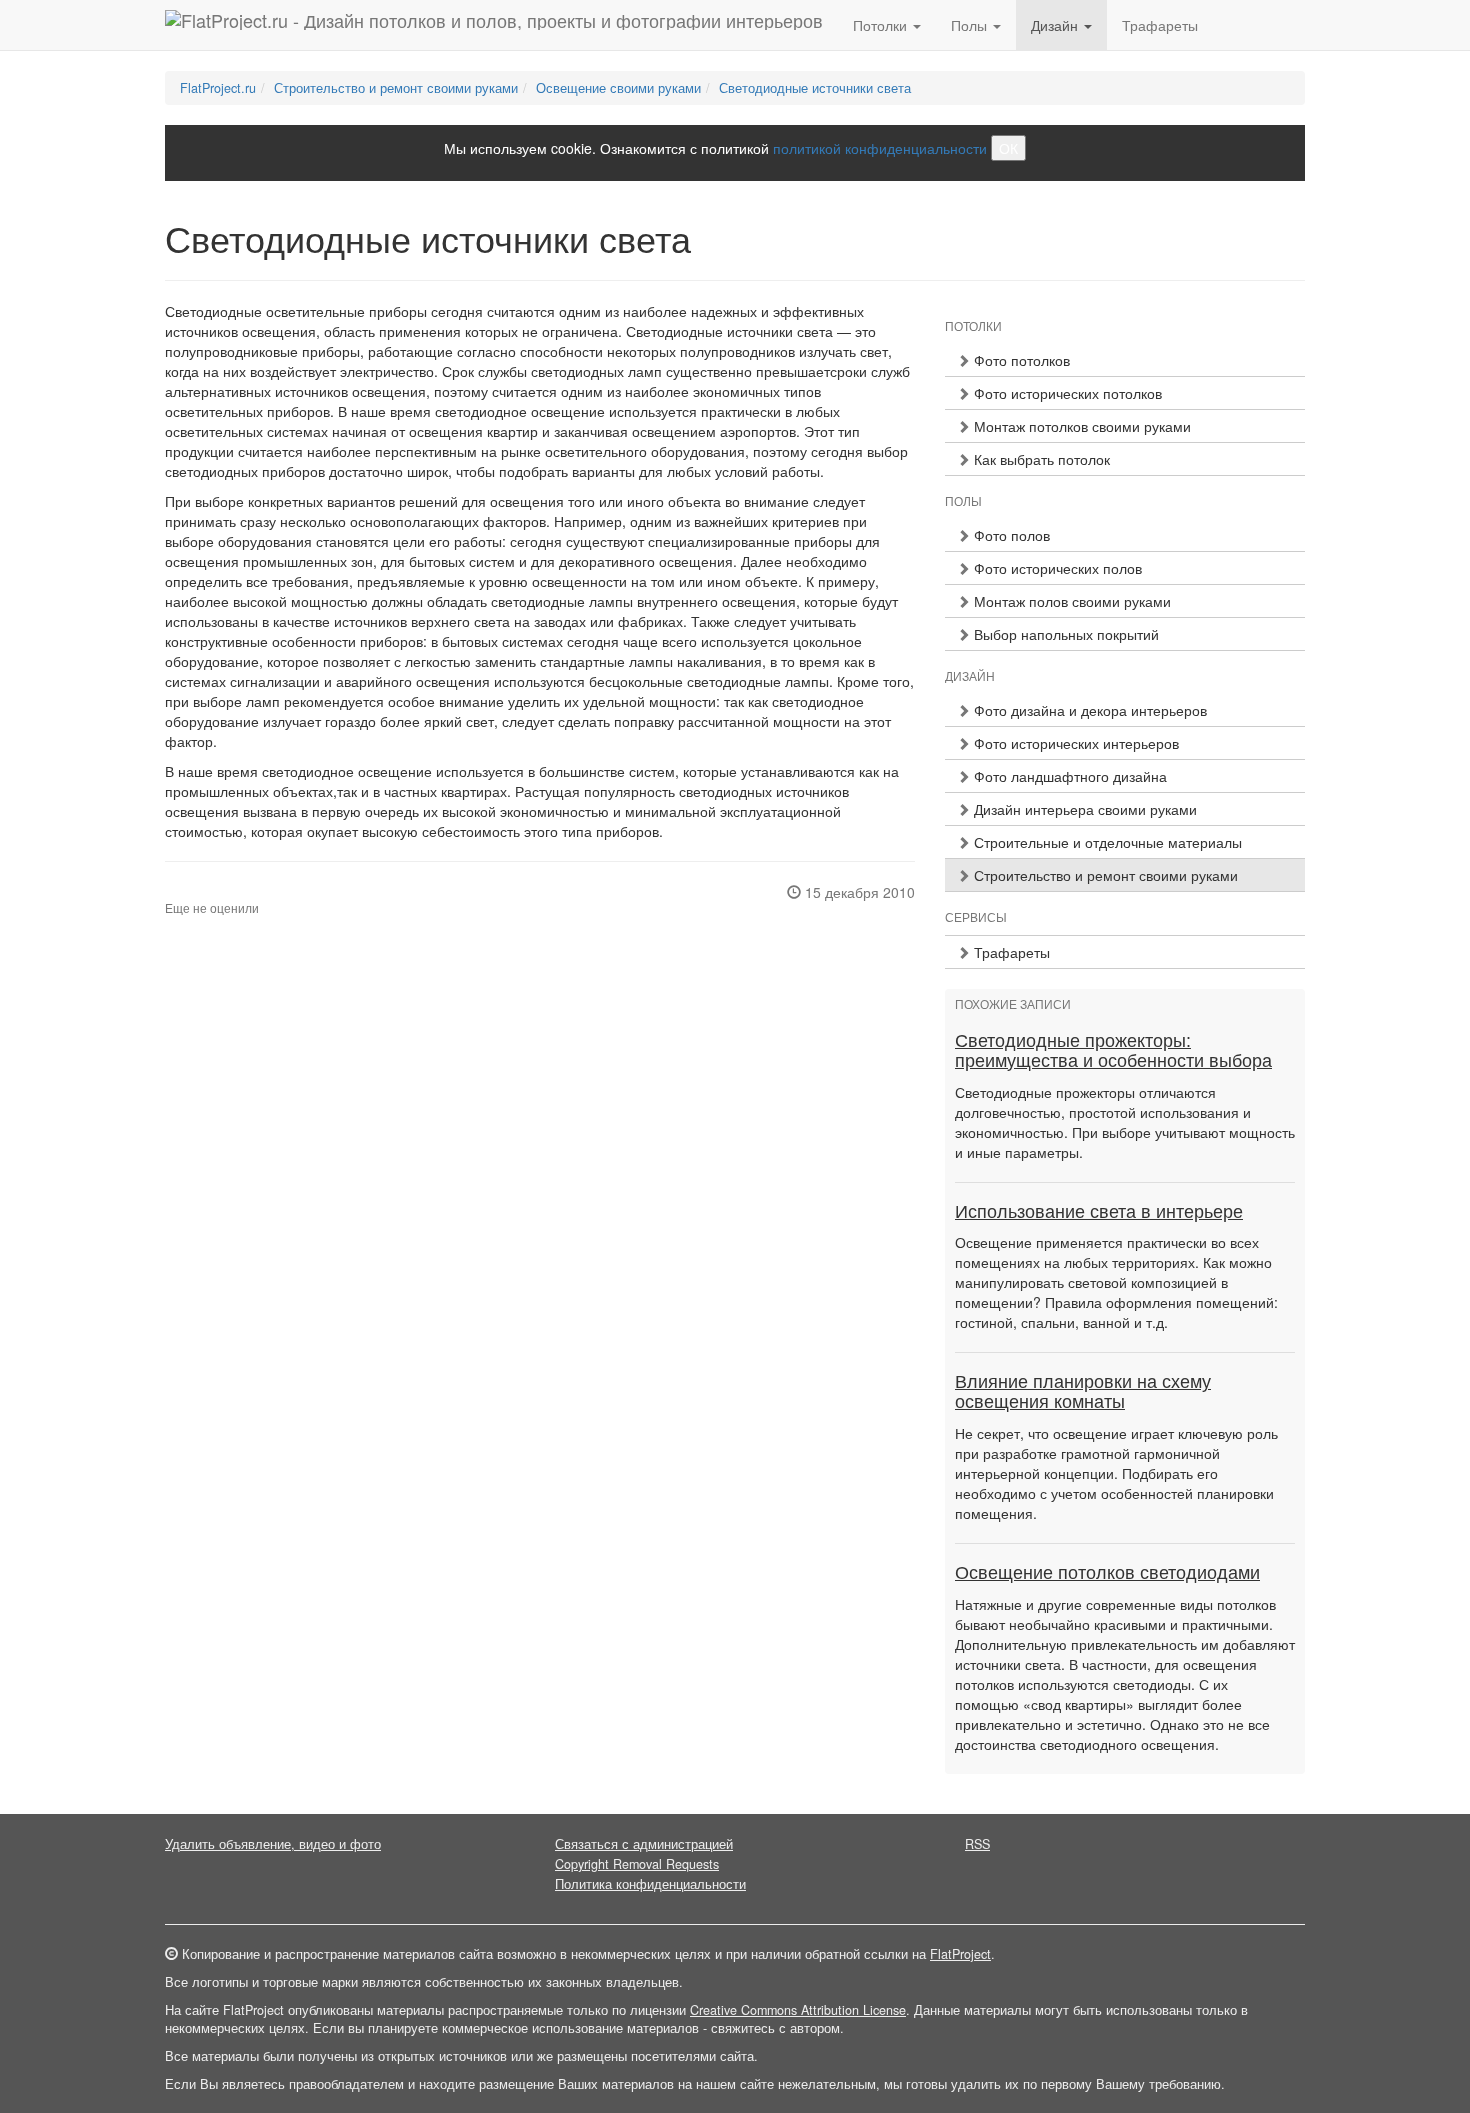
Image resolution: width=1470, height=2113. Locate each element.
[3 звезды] (195, 892)
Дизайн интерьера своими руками (1083, 809)
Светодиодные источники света (815, 88)
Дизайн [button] (1056, 25)
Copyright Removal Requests (637, 1864)
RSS (977, 1844)
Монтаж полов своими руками (1070, 601)
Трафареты (1160, 25)
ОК (1008, 148)
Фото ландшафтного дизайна (1068, 776)
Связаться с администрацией (644, 1844)
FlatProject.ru (218, 88)
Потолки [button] (882, 25)
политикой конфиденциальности (880, 148)
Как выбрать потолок (1040, 459)
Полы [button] (971, 25)
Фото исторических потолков (1066, 393)
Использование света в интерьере (1099, 1212)
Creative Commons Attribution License (798, 2010)
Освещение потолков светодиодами (1107, 1573)
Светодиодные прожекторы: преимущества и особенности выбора (1113, 1051)
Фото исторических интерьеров (1074, 743)
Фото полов (1010, 535)
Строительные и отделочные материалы (1106, 842)
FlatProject (960, 1954)
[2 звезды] (183, 892)
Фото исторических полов (1056, 568)
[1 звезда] (171, 892)
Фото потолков (1020, 360)
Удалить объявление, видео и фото (273, 1844)
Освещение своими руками (618, 88)
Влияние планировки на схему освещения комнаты (1083, 1392)
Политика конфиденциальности (650, 1884)
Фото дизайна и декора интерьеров (1088, 710)
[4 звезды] (207, 892)
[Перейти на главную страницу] (494, 25)
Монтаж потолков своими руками (1080, 426)
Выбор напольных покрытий (1064, 634)
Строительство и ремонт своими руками (396, 88)
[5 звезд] (219, 892)
